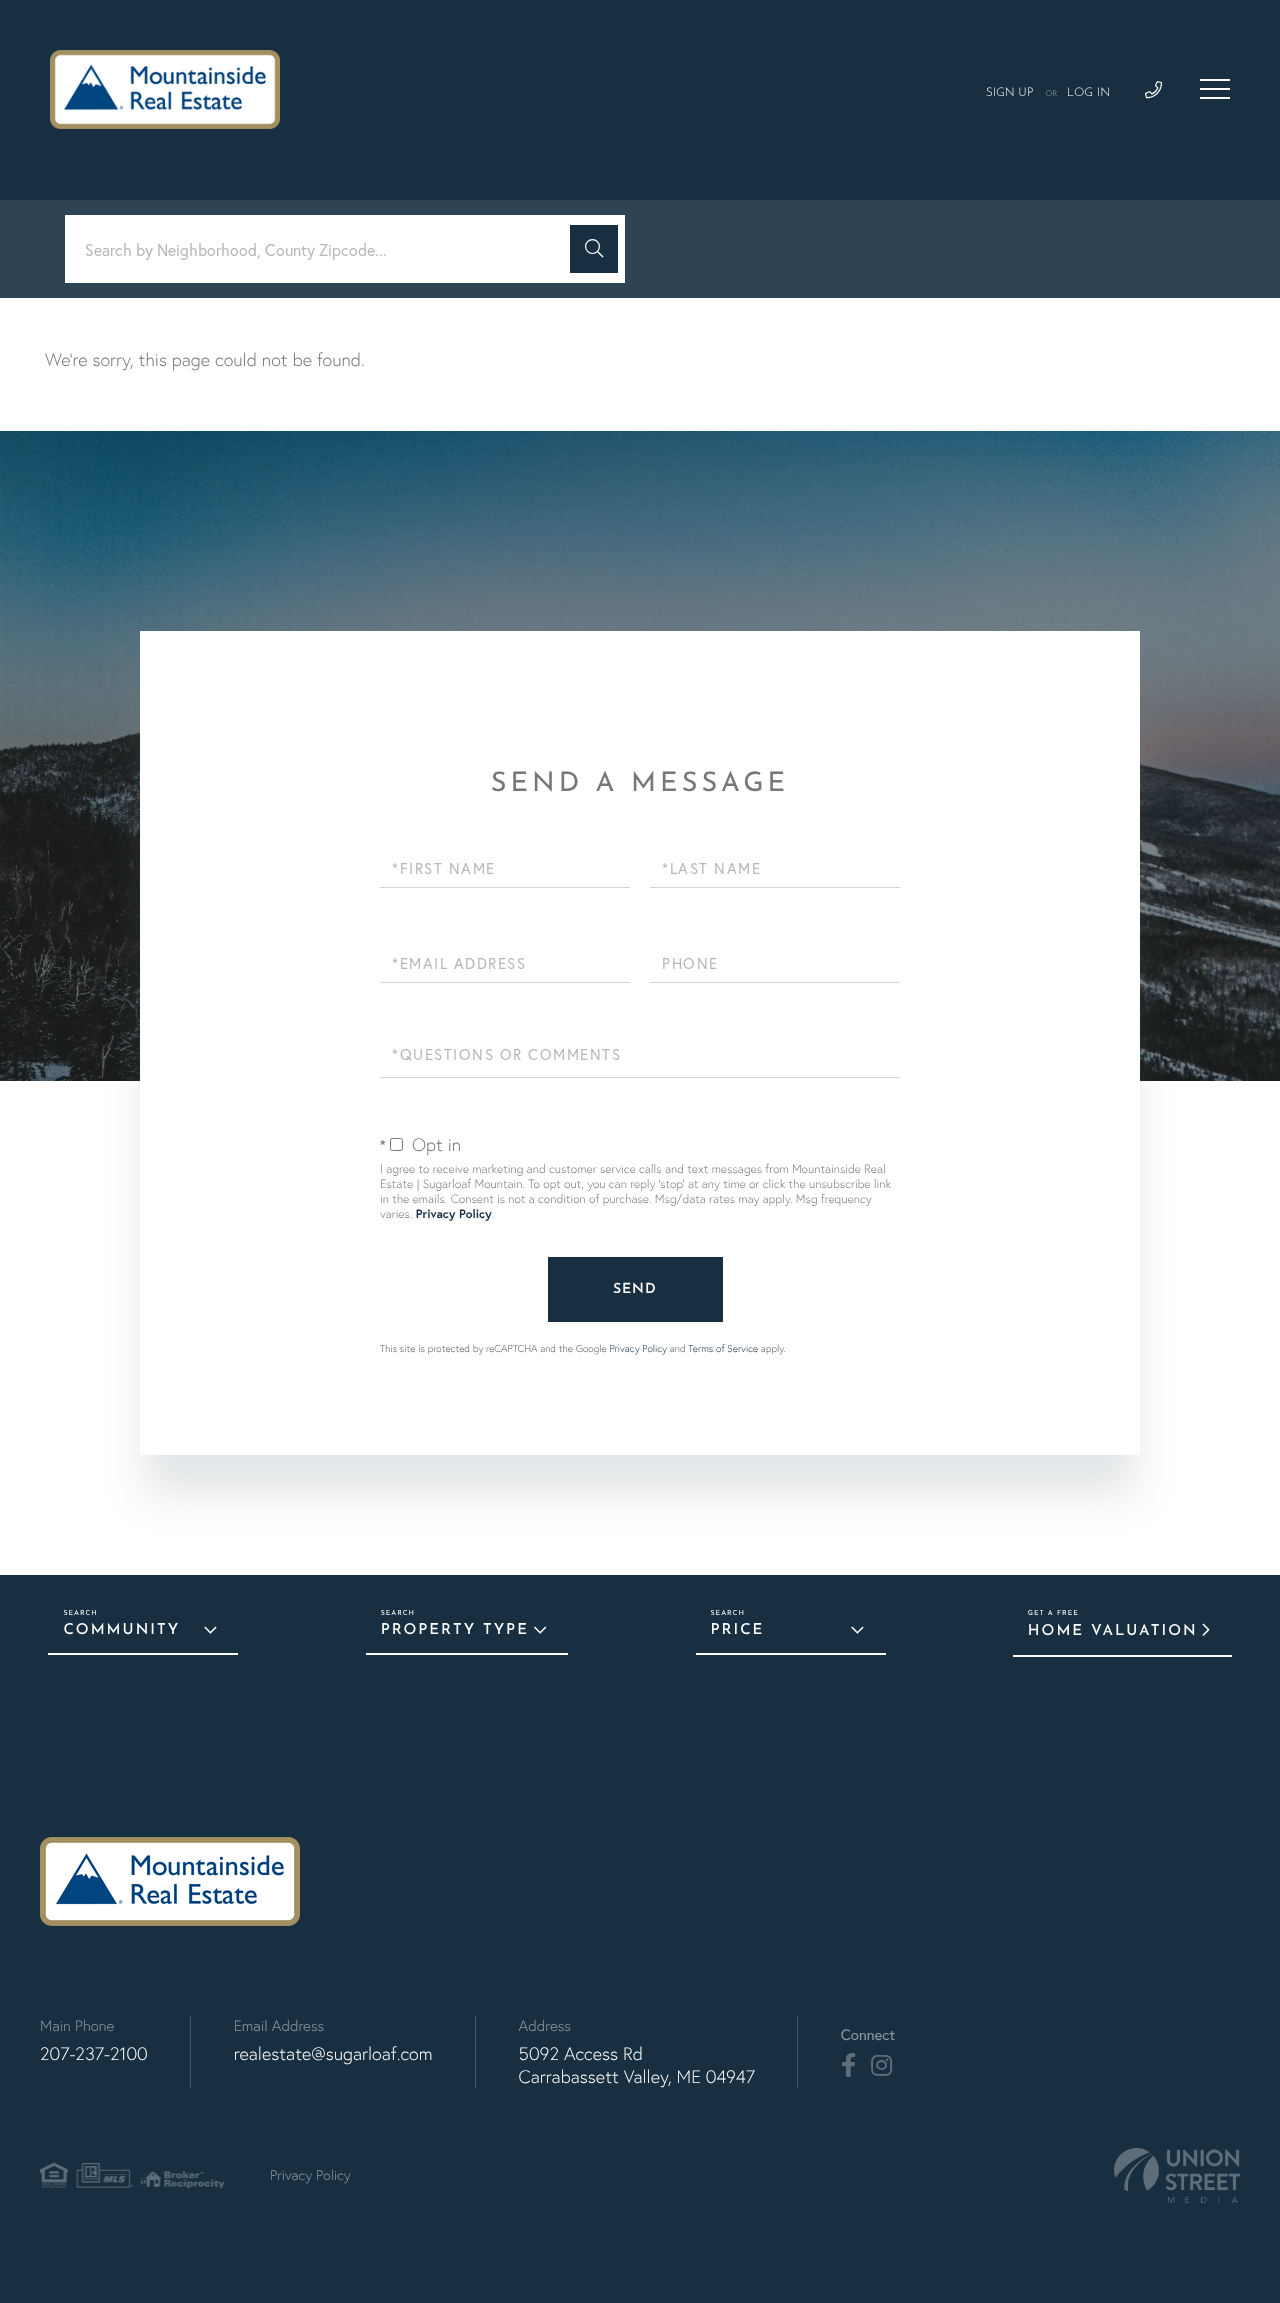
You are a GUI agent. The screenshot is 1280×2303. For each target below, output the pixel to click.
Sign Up (1010, 93)
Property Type (455, 1630)
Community (121, 1630)
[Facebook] (848, 2066)
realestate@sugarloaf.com (333, 2053)
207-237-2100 (94, 2053)
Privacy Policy (454, 1214)
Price (738, 1630)
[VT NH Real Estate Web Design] (1177, 2175)
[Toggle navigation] (1215, 89)
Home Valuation (1113, 1631)
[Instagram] (881, 2066)
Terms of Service (723, 1348)
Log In (1088, 93)
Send (635, 1289)
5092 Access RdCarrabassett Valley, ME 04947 (637, 2065)
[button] (594, 249)
